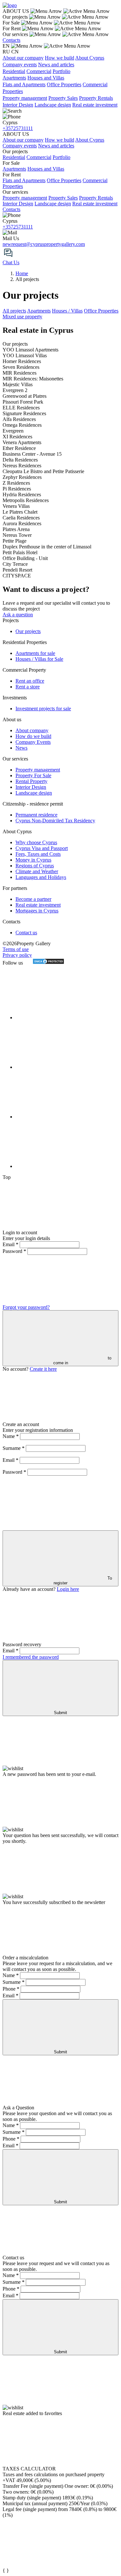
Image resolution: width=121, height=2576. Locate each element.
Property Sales (63, 98)
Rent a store (28, 687)
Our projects (28, 631)
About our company (23, 58)
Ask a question (18, 615)
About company (32, 730)
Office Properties (64, 84)
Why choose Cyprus (36, 842)
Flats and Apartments (24, 84)
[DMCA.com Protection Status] (44, 963)
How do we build (33, 736)
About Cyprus (90, 58)
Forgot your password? (26, 1307)
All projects (14, 311)
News (21, 748)
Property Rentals (96, 98)
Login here (68, 1589)
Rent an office (30, 681)
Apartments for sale (35, 653)
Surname (14, 1448)
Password (14, 1251)
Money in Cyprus (33, 860)
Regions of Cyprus (35, 866)
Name (11, 1436)
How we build (60, 58)
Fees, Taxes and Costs (38, 854)
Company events (20, 65)
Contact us (26, 933)
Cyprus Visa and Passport (42, 848)
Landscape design (53, 105)
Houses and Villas (46, 78)
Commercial (39, 71)
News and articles (56, 65)
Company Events (33, 742)
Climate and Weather (37, 871)
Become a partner (33, 899)
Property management (25, 98)
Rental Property (31, 781)
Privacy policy (17, 955)
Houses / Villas (67, 311)
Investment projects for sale (43, 709)
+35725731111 (18, 128)
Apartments (14, 78)
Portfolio (61, 71)
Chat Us (11, 262)
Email (10, 1244)
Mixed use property (22, 317)
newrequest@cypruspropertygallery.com (44, 244)
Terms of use (16, 949)
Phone (11, 1989)
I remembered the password (31, 1657)
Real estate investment (95, 105)
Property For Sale (33, 775)
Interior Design (18, 105)
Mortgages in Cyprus (37, 911)
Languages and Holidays (41, 877)
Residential (14, 71)
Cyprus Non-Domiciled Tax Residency (55, 821)
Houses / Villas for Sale (39, 659)
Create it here (43, 1369)
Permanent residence (36, 815)
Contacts (11, 40)
